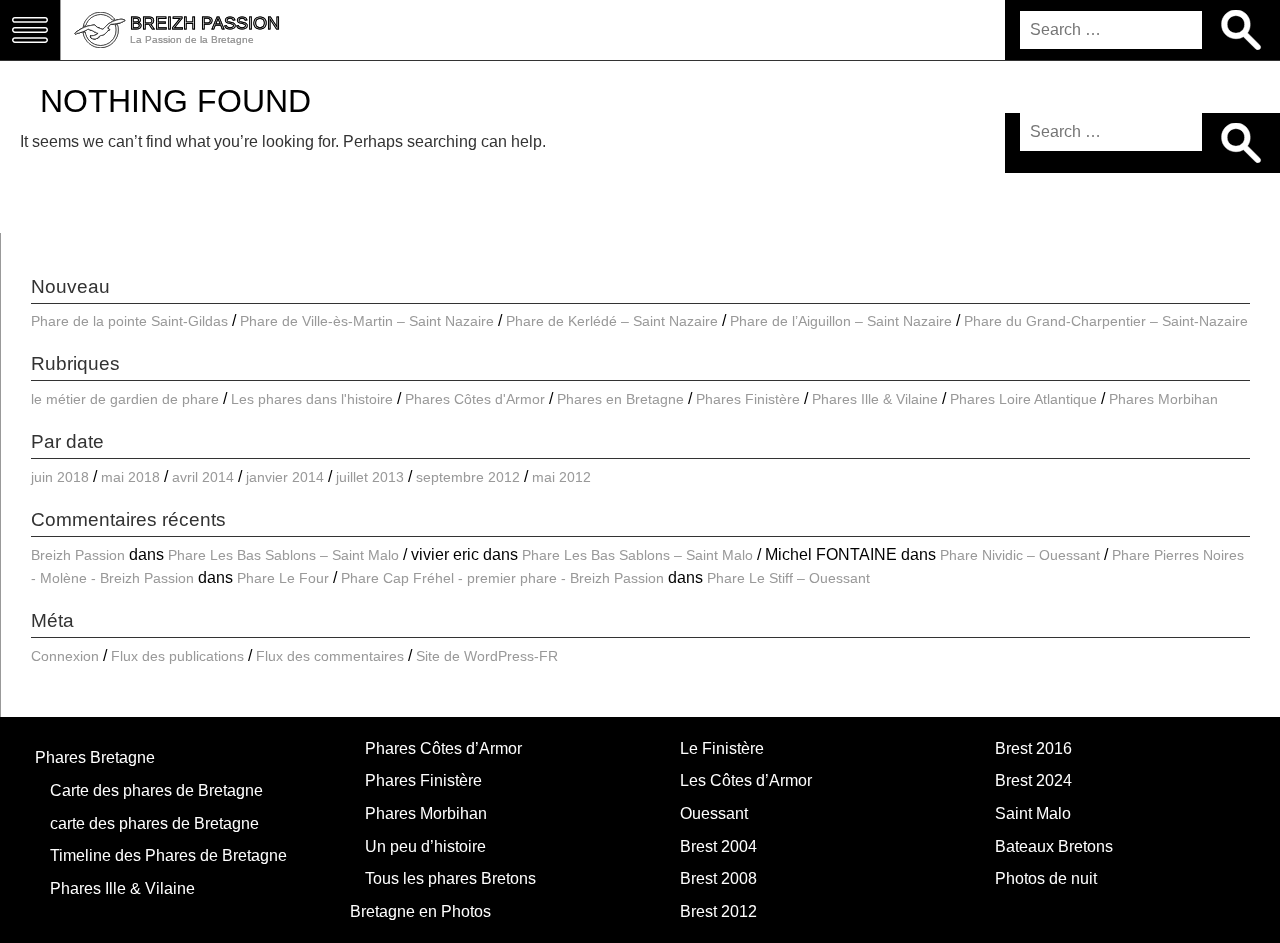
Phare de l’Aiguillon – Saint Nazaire (841, 321)
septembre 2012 (468, 477)
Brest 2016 (1033, 748)
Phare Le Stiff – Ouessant (788, 578)
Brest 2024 (1033, 780)
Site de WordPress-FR (487, 656)
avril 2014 (203, 477)
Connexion (65, 656)
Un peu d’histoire (425, 846)
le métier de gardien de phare (125, 399)
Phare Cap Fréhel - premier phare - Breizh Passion (502, 578)
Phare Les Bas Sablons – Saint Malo (283, 555)
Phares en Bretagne (620, 399)
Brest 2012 (718, 911)
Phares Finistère (748, 399)
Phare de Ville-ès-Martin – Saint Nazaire (367, 321)
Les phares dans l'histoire (312, 399)
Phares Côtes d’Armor (443, 748)
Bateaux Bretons (1054, 846)
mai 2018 (130, 477)
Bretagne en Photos (420, 911)
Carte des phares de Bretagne (156, 790)
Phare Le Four (283, 578)
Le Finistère (722, 748)
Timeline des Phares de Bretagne (168, 855)
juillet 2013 (370, 477)
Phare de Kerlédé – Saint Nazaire (612, 321)
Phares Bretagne (95, 757)
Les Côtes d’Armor (746, 780)
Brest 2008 (718, 878)
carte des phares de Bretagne (154, 823)
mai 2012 (561, 477)
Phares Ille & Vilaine (875, 399)
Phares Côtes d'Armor (475, 399)
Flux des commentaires (330, 656)
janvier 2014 (285, 477)
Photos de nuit (1046, 878)
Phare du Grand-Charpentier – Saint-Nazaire (1106, 321)
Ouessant (714, 813)
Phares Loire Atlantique (1023, 399)
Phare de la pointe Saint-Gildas (129, 321)
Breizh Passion (78, 555)
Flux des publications (177, 656)
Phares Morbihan (1163, 399)
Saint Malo (1033, 813)
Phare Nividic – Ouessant (1020, 555)
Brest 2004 (718, 846)
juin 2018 (60, 477)
